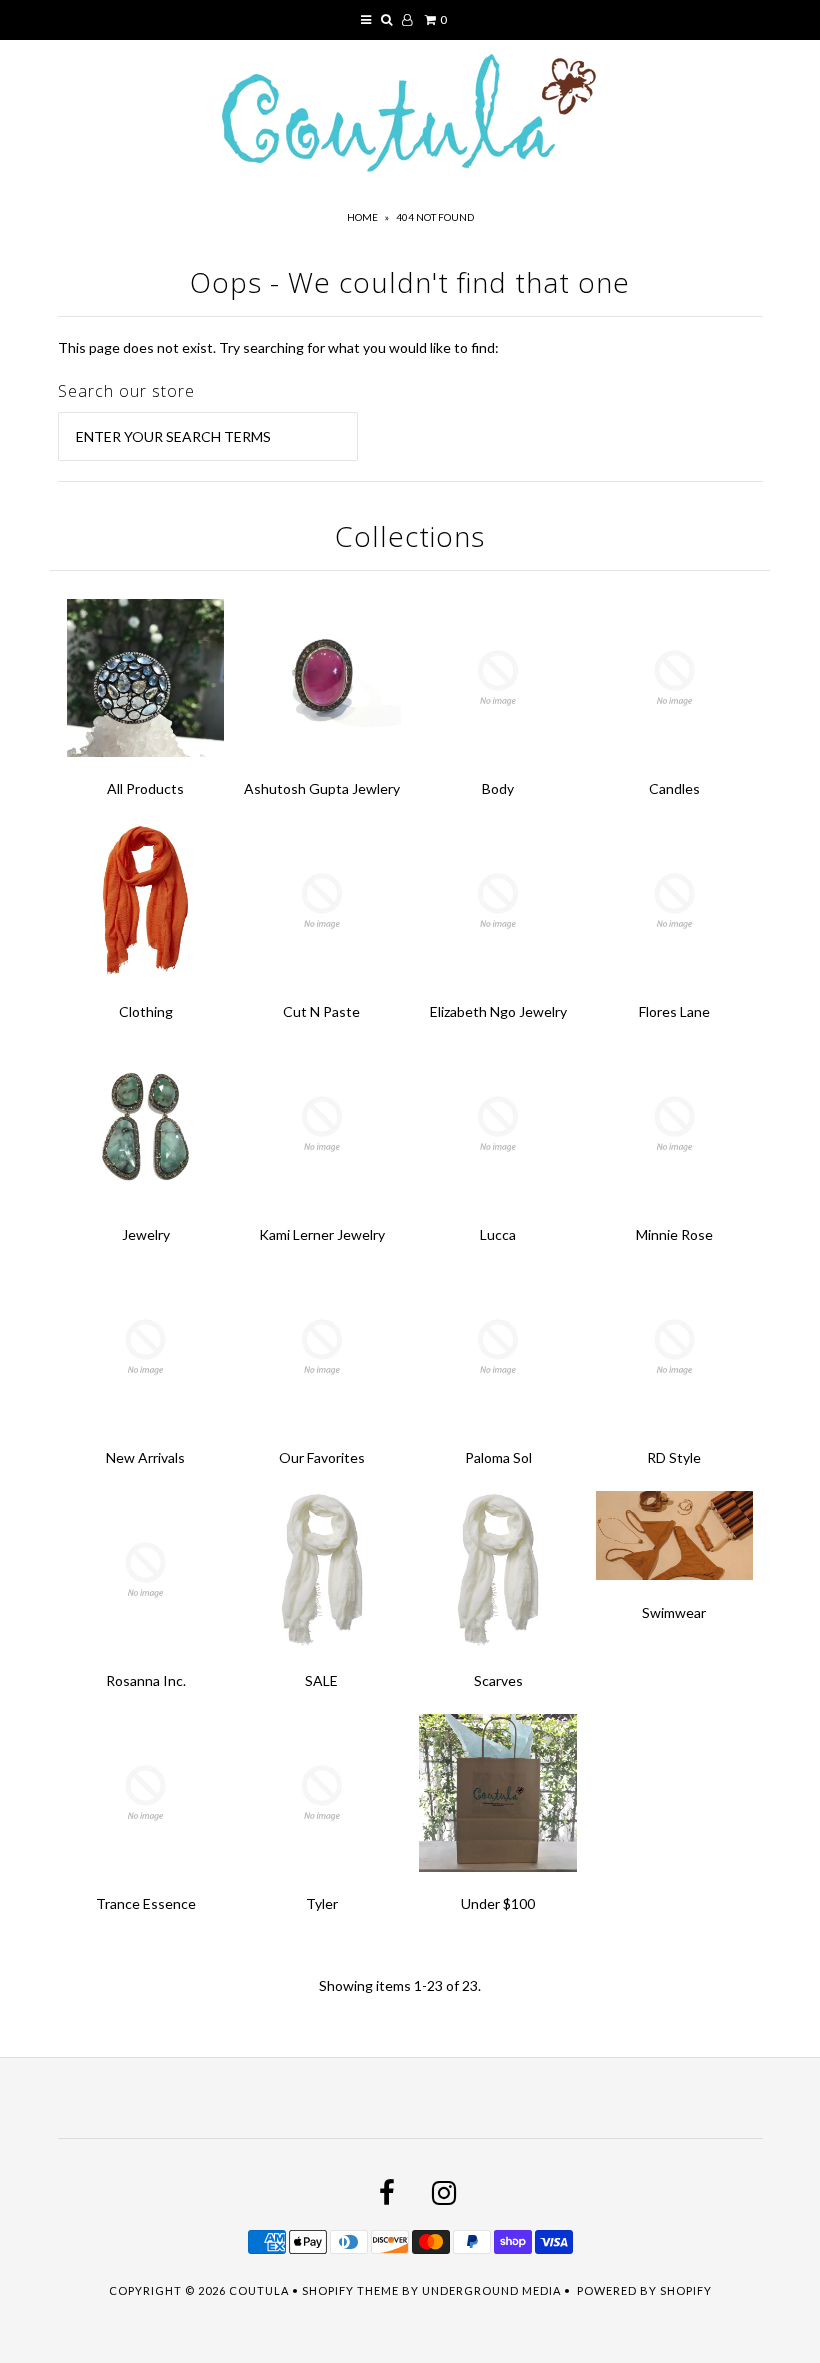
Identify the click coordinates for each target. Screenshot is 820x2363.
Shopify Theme (350, 2290)
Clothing (146, 1011)
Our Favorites (322, 1457)
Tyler (322, 1903)
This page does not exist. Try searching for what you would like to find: (278, 347)
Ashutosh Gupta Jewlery (322, 788)
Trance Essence (146, 1903)
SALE (321, 1680)
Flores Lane (674, 1011)
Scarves (498, 1680)
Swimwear (674, 1612)
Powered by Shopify (644, 2290)
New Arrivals (145, 1457)
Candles (674, 788)
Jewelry (146, 1234)
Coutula (259, 2290)
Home (362, 217)
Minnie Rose (674, 1234)
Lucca (498, 1234)
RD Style (674, 1457)
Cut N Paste (321, 1011)
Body (498, 788)
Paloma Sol (498, 1457)
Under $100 (498, 1903)
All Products (145, 788)
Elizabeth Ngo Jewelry (498, 1011)
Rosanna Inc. (146, 1680)
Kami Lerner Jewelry (322, 1234)
